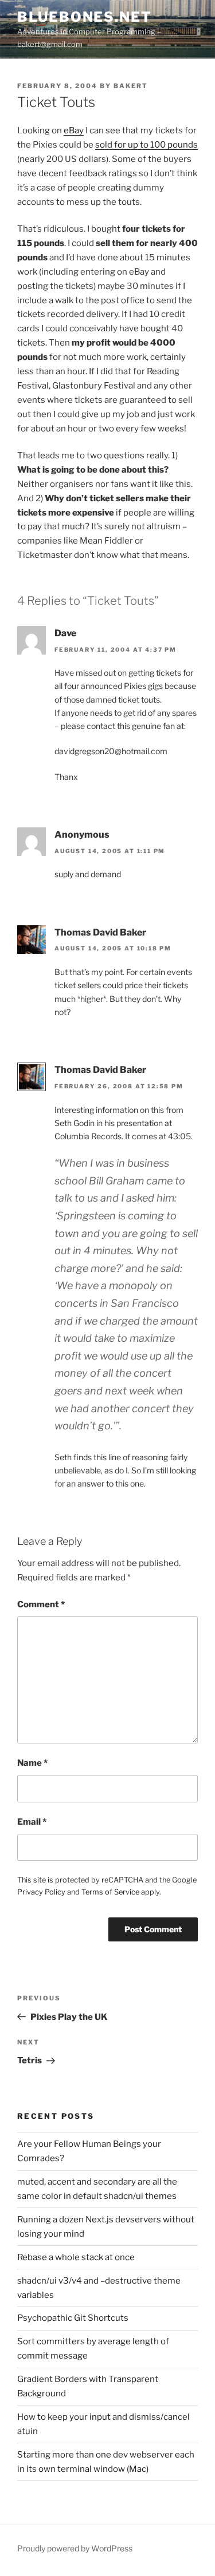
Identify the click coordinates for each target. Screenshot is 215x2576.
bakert (131, 86)
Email (32, 1822)
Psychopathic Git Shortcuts (73, 2318)
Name (32, 1763)
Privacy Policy (41, 1892)
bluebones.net (85, 17)
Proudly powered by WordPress (75, 2548)
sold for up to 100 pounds (146, 145)
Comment (41, 1604)
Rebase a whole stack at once (76, 2257)
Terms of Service (110, 1892)
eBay (74, 130)
